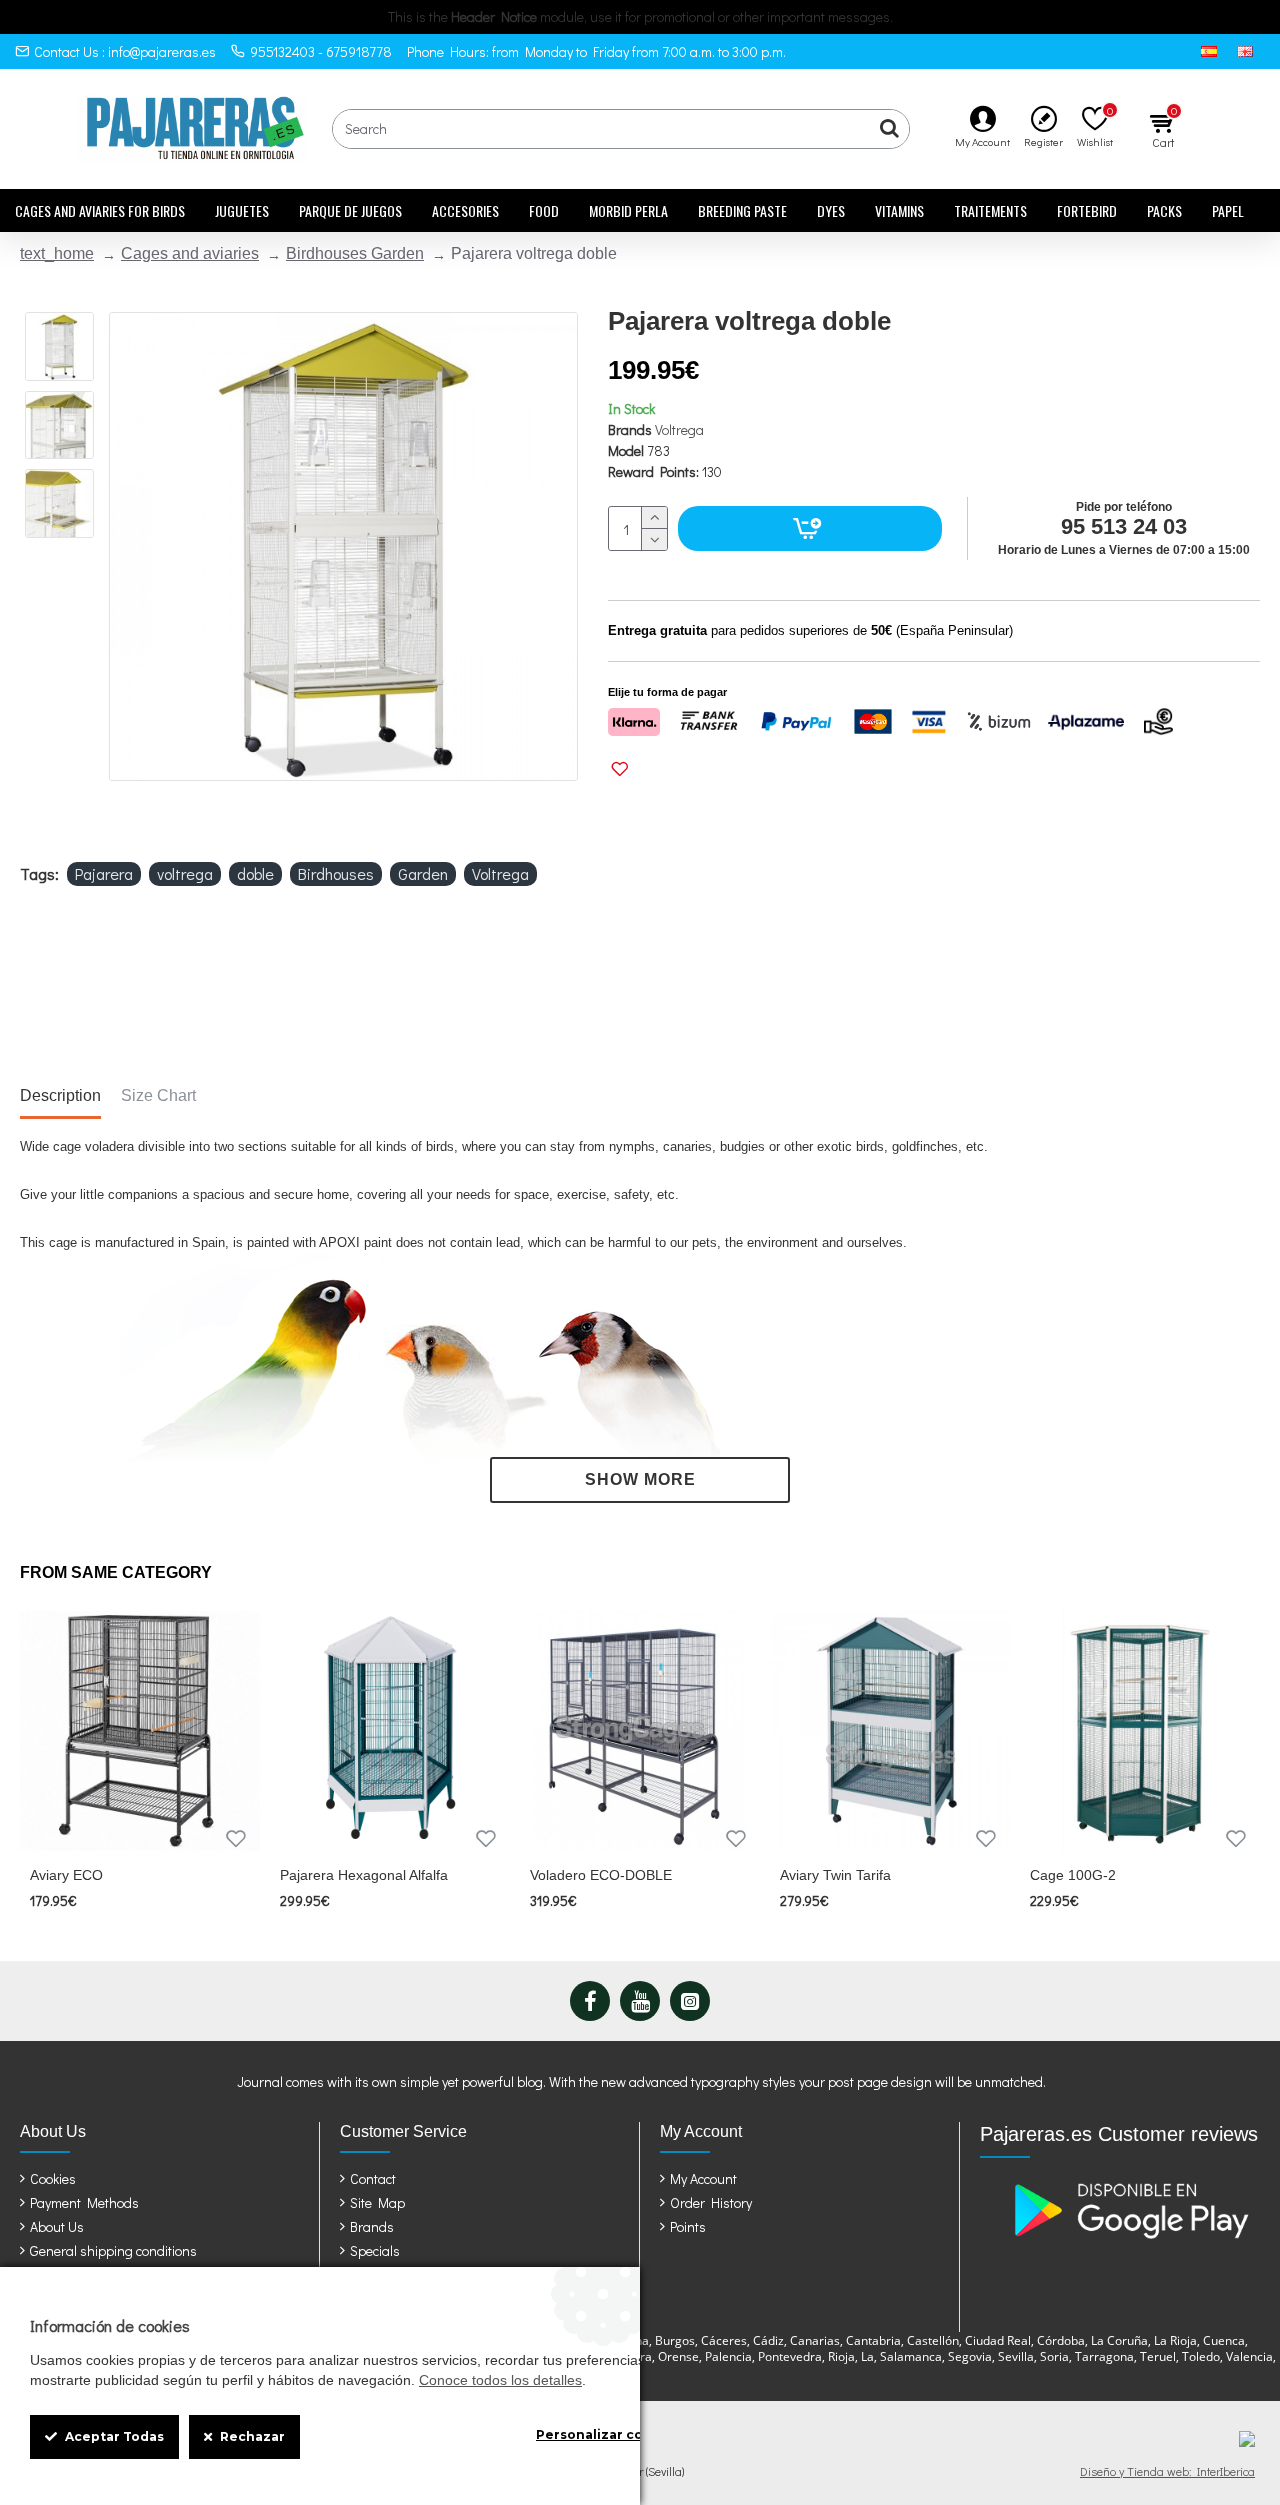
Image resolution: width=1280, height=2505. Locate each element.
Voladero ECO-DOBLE (601, 1875)
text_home (57, 253)
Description (60, 1095)
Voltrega (679, 429)
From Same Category (116, 1572)
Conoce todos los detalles (500, 2380)
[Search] (889, 129)
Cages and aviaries (190, 253)
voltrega (185, 873)
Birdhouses (336, 873)
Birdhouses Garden (355, 253)
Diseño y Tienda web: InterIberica (1167, 2471)
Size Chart (158, 1095)
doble (255, 873)
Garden (423, 873)
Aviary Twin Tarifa (835, 1875)
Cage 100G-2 (1073, 1875)
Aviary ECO (66, 1875)
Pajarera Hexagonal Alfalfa (364, 1875)
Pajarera (104, 873)
